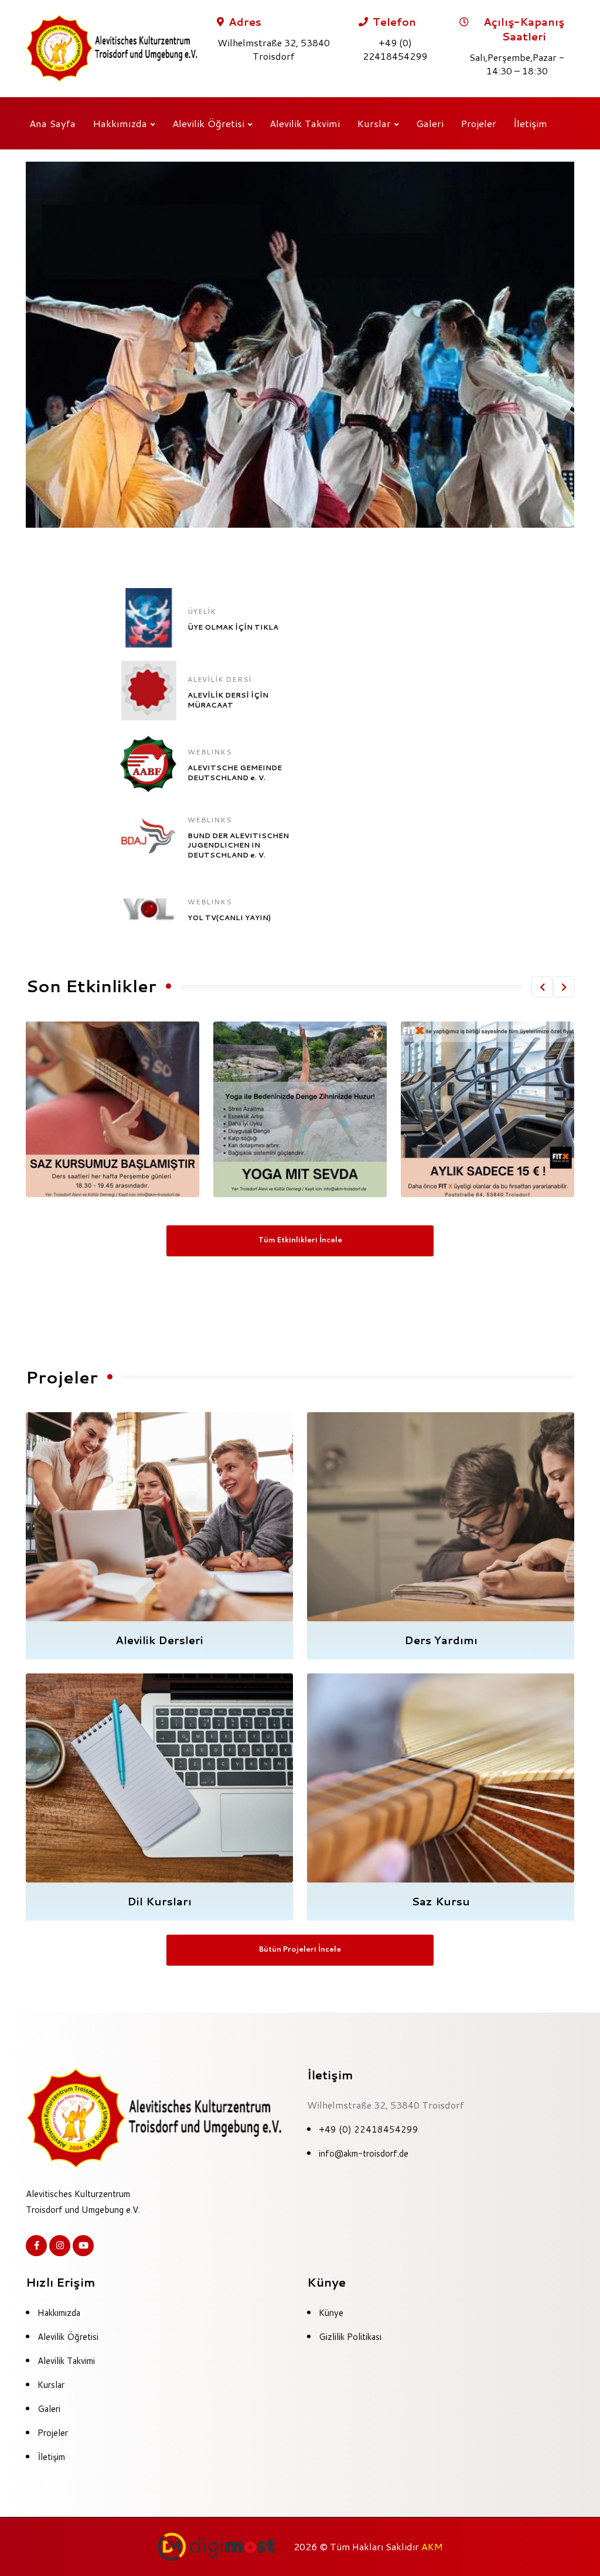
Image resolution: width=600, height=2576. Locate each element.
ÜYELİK (202, 611)
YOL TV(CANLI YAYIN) (229, 918)
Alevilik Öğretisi (208, 123)
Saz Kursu (441, 1901)
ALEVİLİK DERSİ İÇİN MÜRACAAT (228, 700)
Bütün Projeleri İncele (300, 1950)
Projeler (478, 123)
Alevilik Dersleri (159, 1640)
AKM (432, 2546)
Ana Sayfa (52, 123)
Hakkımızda (120, 123)
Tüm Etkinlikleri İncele (300, 1240)
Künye (331, 2313)
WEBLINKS (209, 752)
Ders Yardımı (441, 1640)
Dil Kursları (159, 1901)
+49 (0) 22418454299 (369, 2129)
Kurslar (374, 123)
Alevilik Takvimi (305, 123)
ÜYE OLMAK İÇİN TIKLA (233, 627)
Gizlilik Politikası (350, 2337)
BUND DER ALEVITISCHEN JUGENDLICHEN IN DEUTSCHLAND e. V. (238, 845)
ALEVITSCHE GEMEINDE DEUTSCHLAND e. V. (235, 773)
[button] (542, 987)
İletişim (530, 123)
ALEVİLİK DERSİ (219, 679)
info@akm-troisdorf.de (364, 2153)
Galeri (430, 123)
